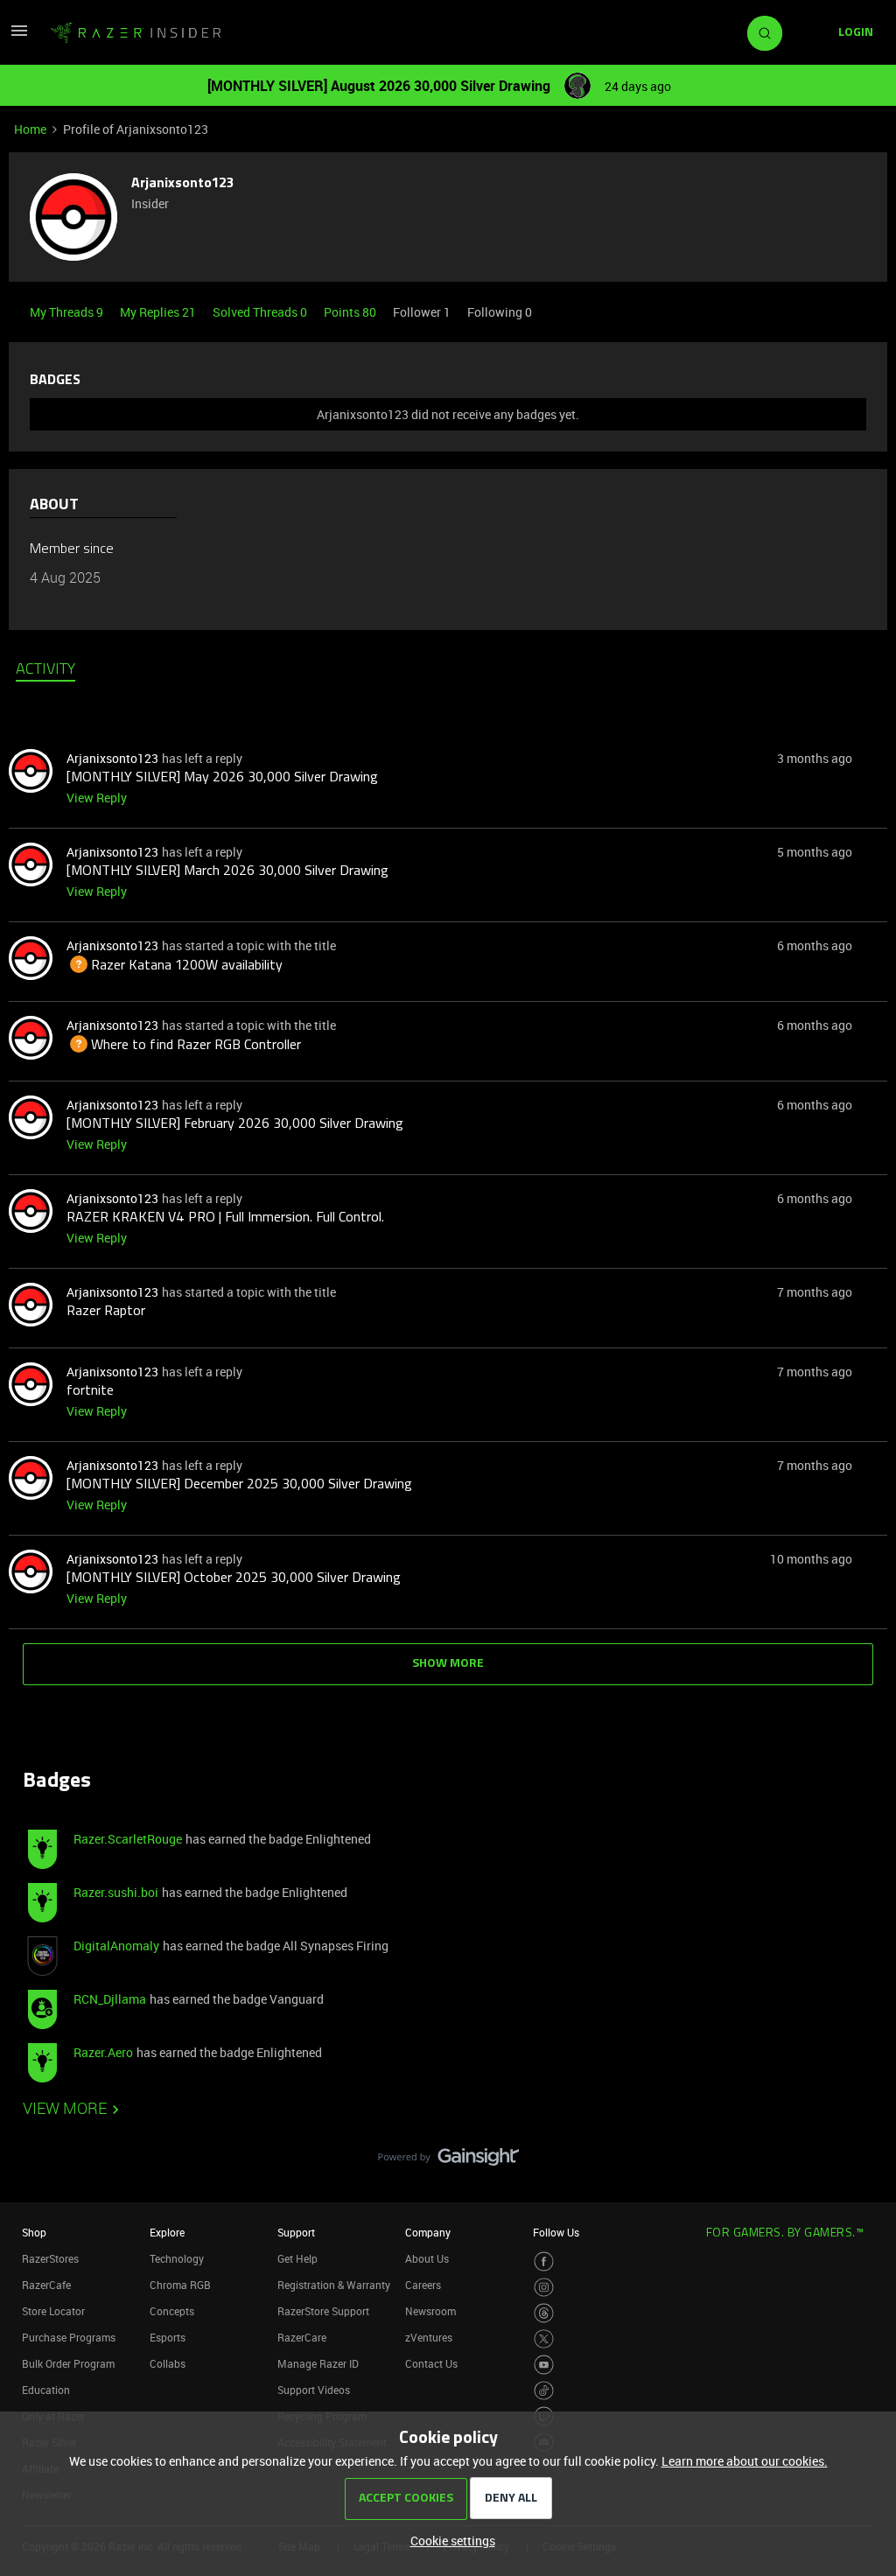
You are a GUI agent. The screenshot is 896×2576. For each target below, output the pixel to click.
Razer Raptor (106, 1312)
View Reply (97, 798)
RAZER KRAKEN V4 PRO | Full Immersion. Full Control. (225, 1218)
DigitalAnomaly (116, 1946)
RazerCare (302, 2337)
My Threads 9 (68, 312)
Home (30, 129)
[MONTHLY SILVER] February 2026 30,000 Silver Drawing (235, 1124)
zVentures (429, 2337)
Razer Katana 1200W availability (175, 966)
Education (46, 2390)
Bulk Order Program (68, 2363)
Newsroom (430, 2311)
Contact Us (431, 2363)
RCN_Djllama (110, 1999)
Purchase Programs (69, 2337)
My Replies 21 (159, 312)
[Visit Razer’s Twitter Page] (544, 2339)
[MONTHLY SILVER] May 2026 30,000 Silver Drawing (222, 778)
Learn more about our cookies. (745, 2461)
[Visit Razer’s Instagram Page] (544, 2288)
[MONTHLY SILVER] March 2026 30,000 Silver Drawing (227, 871)
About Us (427, 2258)
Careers (423, 2285)
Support (296, 2232)
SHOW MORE (448, 1664)
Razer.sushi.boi (116, 1892)
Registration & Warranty (334, 2285)
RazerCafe (46, 2285)
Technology (177, 2258)
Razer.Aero (103, 2052)
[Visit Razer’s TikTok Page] (544, 2391)
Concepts (172, 2311)
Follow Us (556, 2232)
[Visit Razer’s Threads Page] (544, 2313)
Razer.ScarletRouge (128, 1839)
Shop (34, 2232)
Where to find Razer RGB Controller (184, 1046)
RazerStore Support (323, 2311)
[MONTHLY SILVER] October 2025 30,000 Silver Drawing (234, 1578)
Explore (167, 2232)
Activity (45, 670)
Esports (168, 2337)
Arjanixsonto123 (182, 184)
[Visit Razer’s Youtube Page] (544, 2365)
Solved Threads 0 (261, 312)
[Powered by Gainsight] (448, 2161)
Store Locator (53, 2311)
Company (428, 2232)
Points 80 (351, 312)
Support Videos (314, 2390)
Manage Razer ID (318, 2363)
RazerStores (50, 2258)
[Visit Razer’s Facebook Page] (544, 2261)
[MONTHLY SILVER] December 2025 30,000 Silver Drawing (239, 1485)
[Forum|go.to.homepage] (136, 33)
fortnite (90, 1391)
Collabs (168, 2363)
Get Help (297, 2258)
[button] (19, 36)
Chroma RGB (180, 2285)
